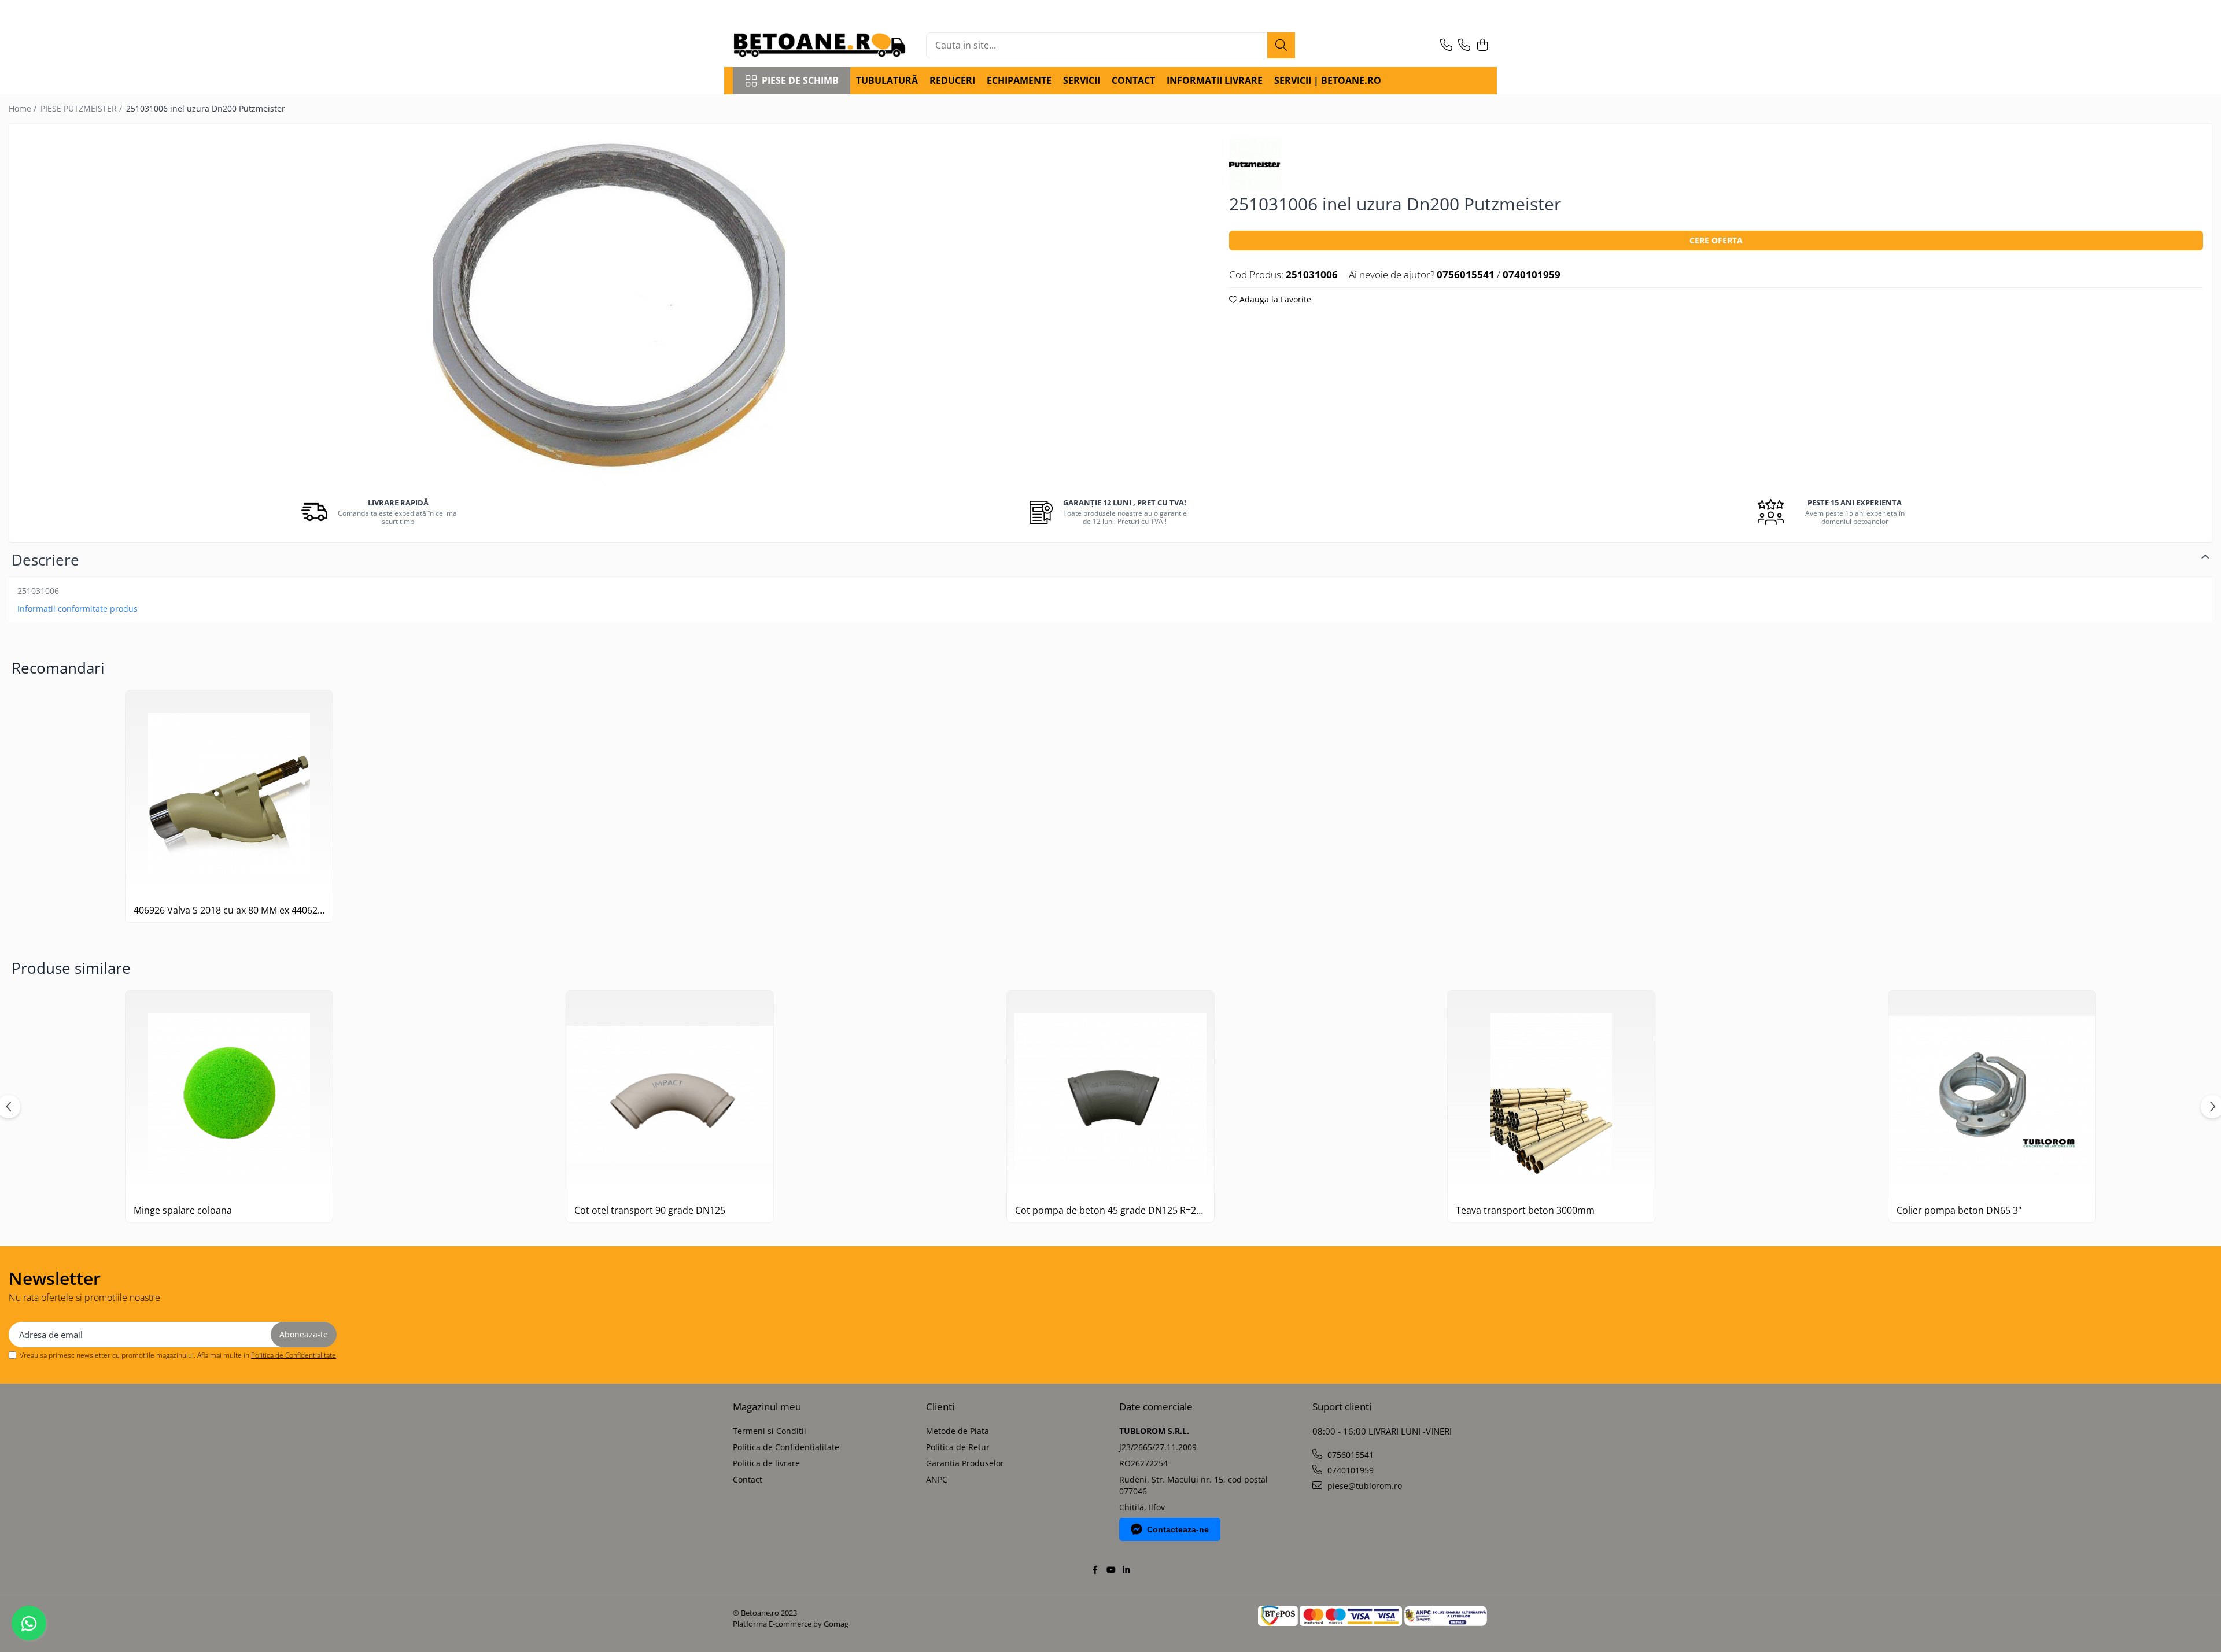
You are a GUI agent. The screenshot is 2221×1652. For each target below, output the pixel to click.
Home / (24, 108)
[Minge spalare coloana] (229, 1094)
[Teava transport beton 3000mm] (1551, 1094)
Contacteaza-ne (1178, 1529)
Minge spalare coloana (183, 1211)
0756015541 (1349, 1455)
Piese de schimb (800, 80)
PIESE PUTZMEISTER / (82, 108)
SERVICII (1082, 80)
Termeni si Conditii (770, 1431)
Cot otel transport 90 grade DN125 (650, 1211)
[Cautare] (1281, 45)
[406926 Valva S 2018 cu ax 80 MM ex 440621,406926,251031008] (229, 794)
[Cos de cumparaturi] (1482, 45)
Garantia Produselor (965, 1463)
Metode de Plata (958, 1431)
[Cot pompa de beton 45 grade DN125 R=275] (1110, 1094)
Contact (748, 1479)
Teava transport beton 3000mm (1525, 1211)
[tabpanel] (609, 309)
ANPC (937, 1479)
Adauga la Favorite (1274, 299)
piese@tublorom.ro (1364, 1486)
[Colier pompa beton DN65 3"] (1992, 1094)
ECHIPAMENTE (1019, 80)
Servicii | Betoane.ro (1328, 80)
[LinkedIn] (1126, 1570)
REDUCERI (952, 80)
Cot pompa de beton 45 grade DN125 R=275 (1110, 1211)
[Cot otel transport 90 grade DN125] (670, 1094)
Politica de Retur (958, 1447)
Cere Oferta (1716, 240)
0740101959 (1349, 1470)
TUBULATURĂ (887, 80)
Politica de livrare (766, 1463)
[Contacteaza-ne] (1446, 45)
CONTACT (1133, 80)
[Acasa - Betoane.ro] (820, 45)
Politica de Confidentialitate (294, 1355)
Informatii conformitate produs (78, 609)
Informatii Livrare (1215, 80)
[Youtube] (1110, 1570)
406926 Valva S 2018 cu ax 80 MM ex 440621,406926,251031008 (229, 910)
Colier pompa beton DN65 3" (1959, 1211)
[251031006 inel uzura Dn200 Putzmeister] (609, 309)
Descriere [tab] (45, 560)
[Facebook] (1095, 1570)
